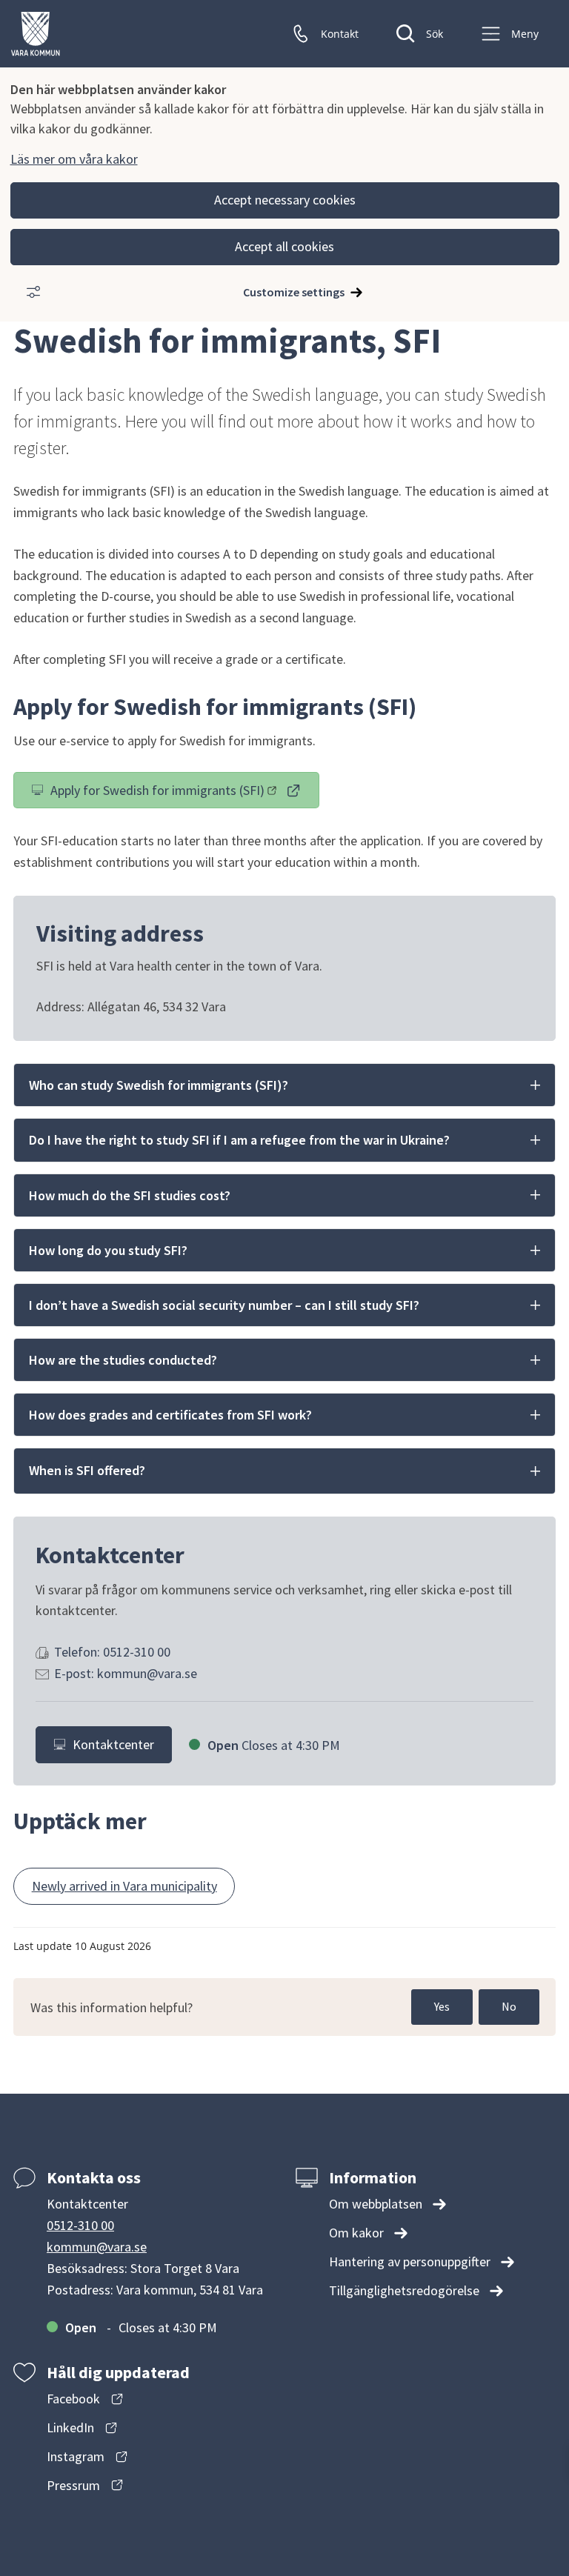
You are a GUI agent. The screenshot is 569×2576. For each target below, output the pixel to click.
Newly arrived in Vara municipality (124, 1886)
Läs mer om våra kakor (74, 159)
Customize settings (294, 292)
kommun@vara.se (97, 2247)
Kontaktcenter (113, 1744)
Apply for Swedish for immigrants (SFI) (157, 793)
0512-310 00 (80, 2225)
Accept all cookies (284, 246)
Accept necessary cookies (285, 200)
